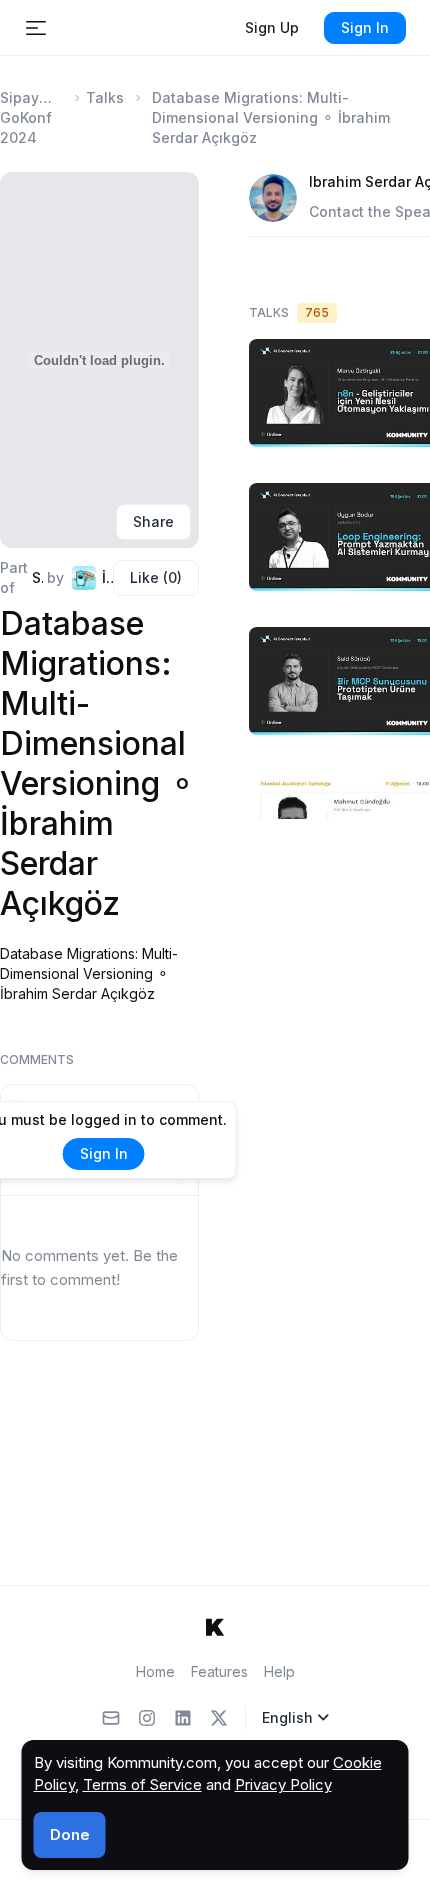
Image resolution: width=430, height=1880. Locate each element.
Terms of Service (142, 1784)
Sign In (365, 27)
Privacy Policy (283, 1784)
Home (155, 1671)
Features (219, 1671)
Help (279, 1671)
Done (70, 1834)
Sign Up (272, 27)
